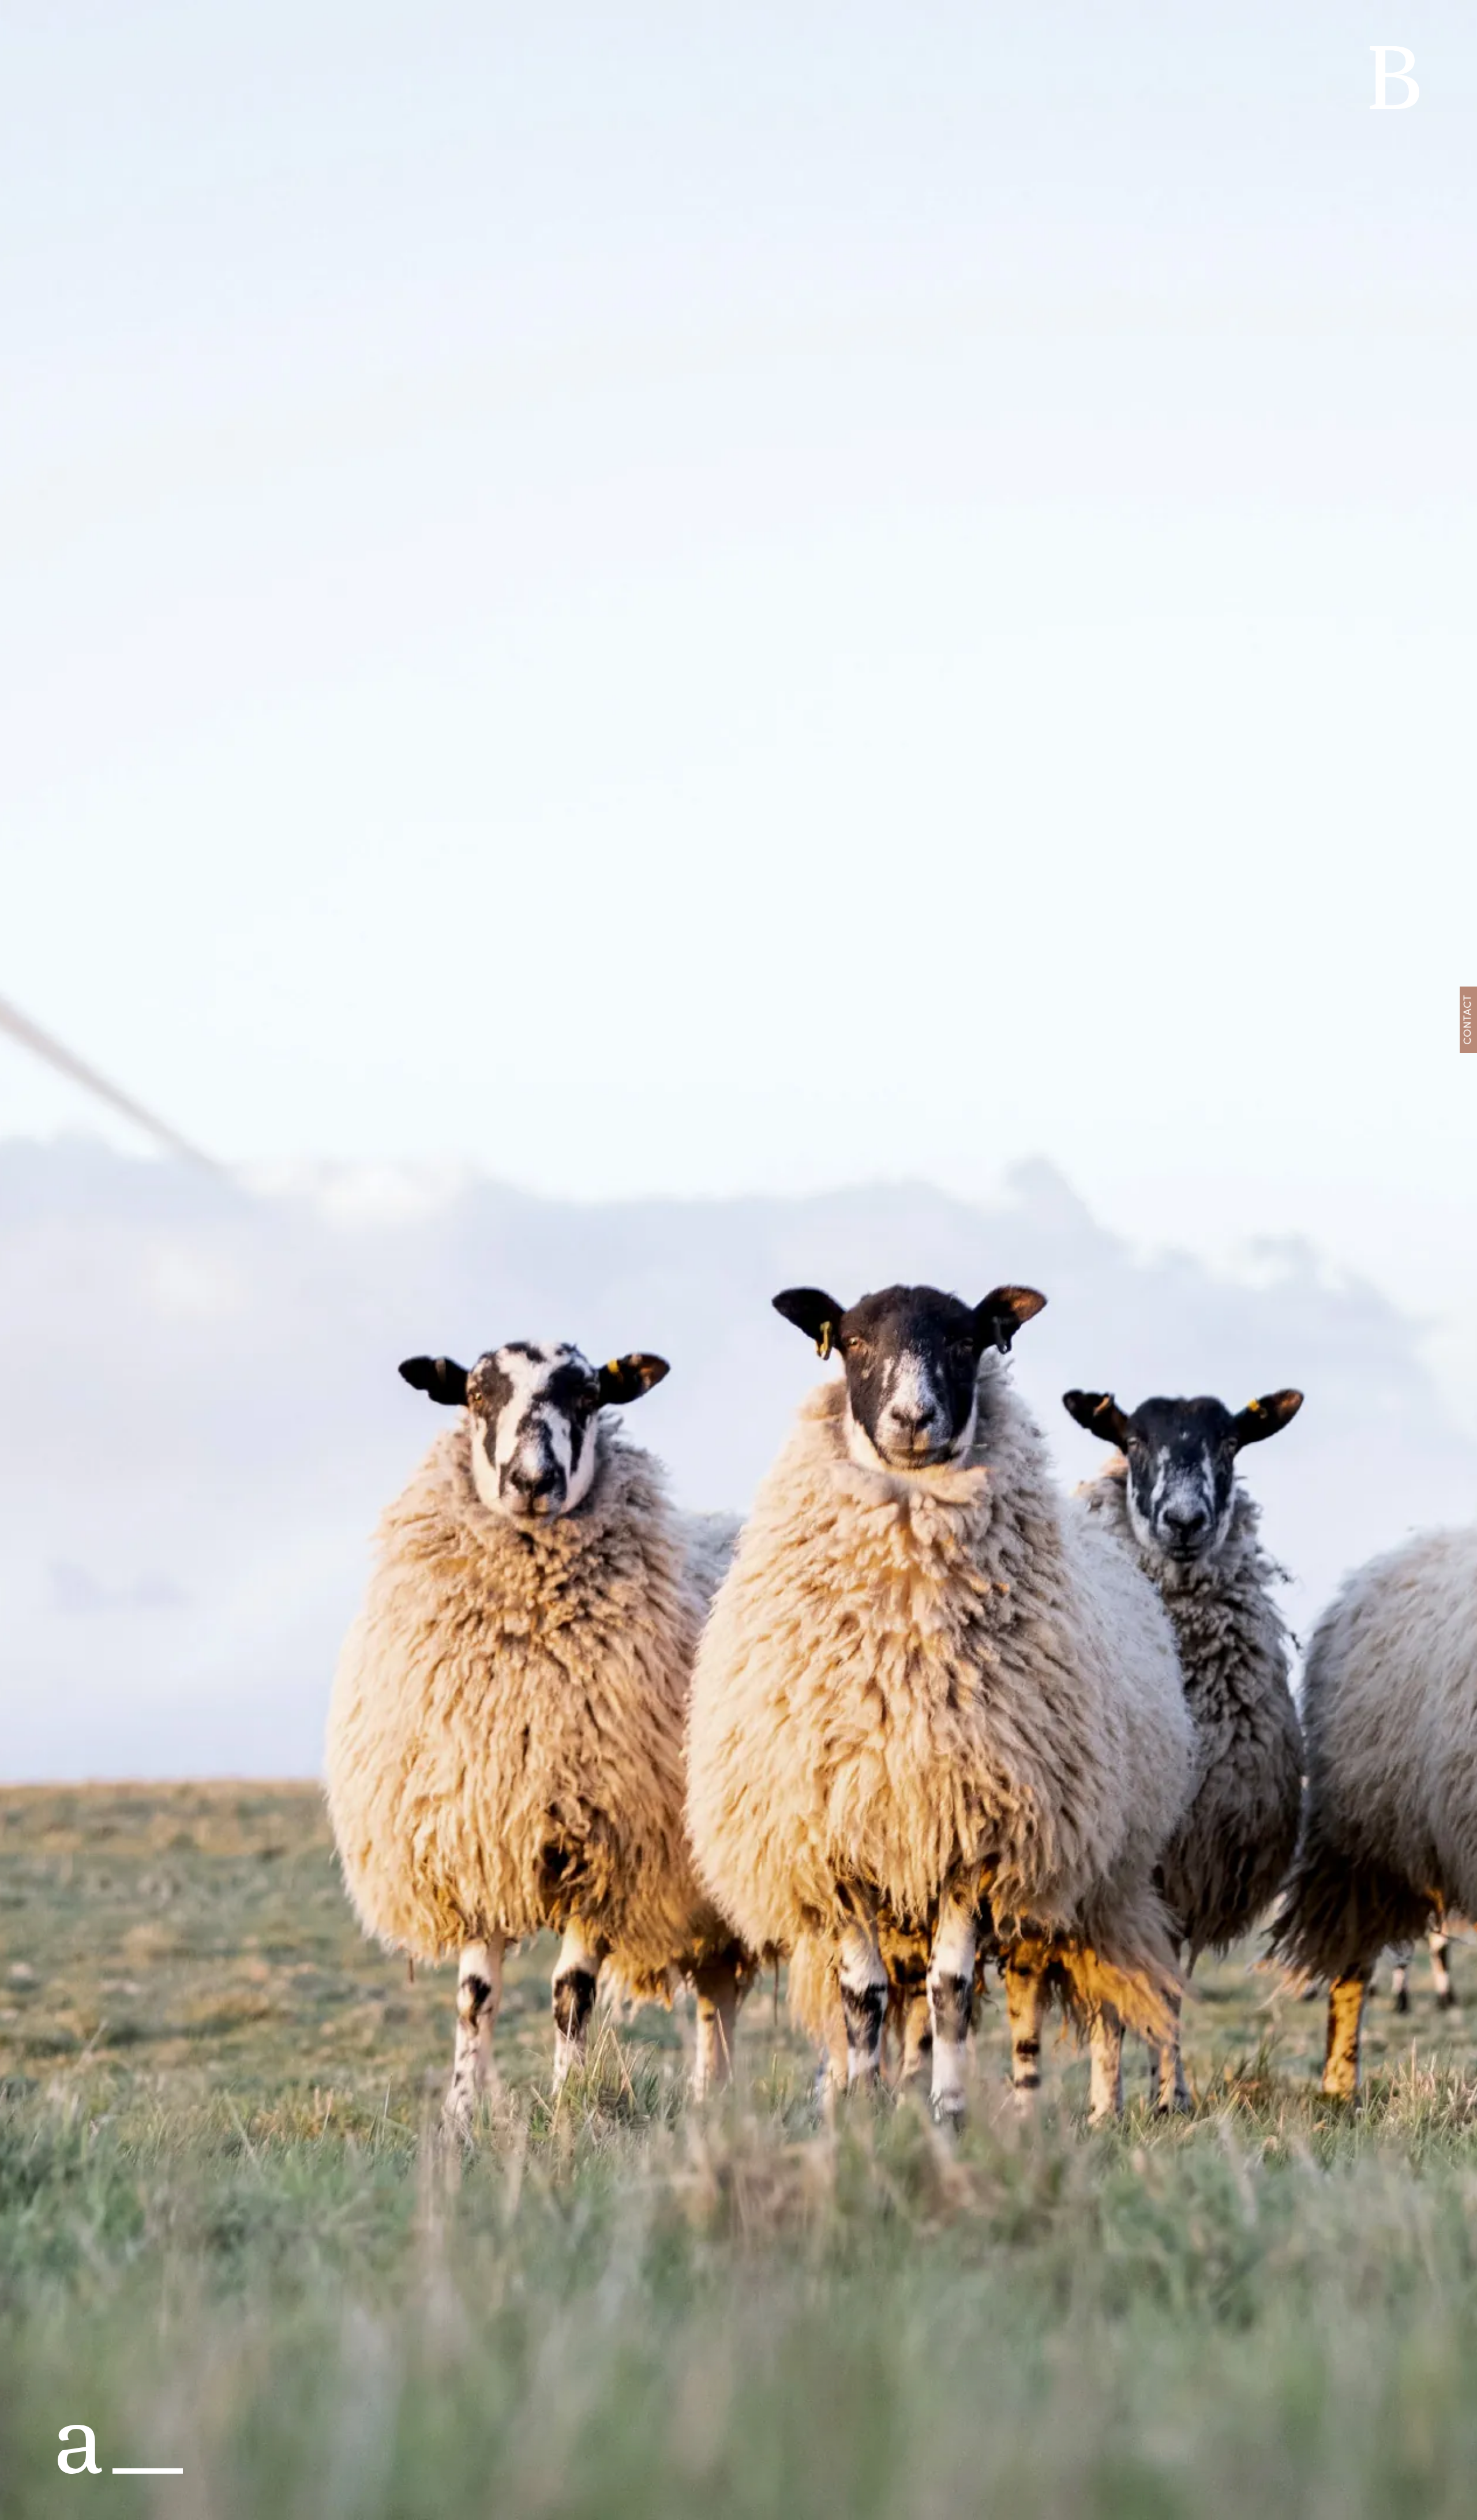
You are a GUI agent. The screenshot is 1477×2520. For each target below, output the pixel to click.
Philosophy (1180, 16)
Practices (1110, 16)
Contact (1331, 16)
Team (1238, 16)
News (1281, 16)
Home (1055, 16)
